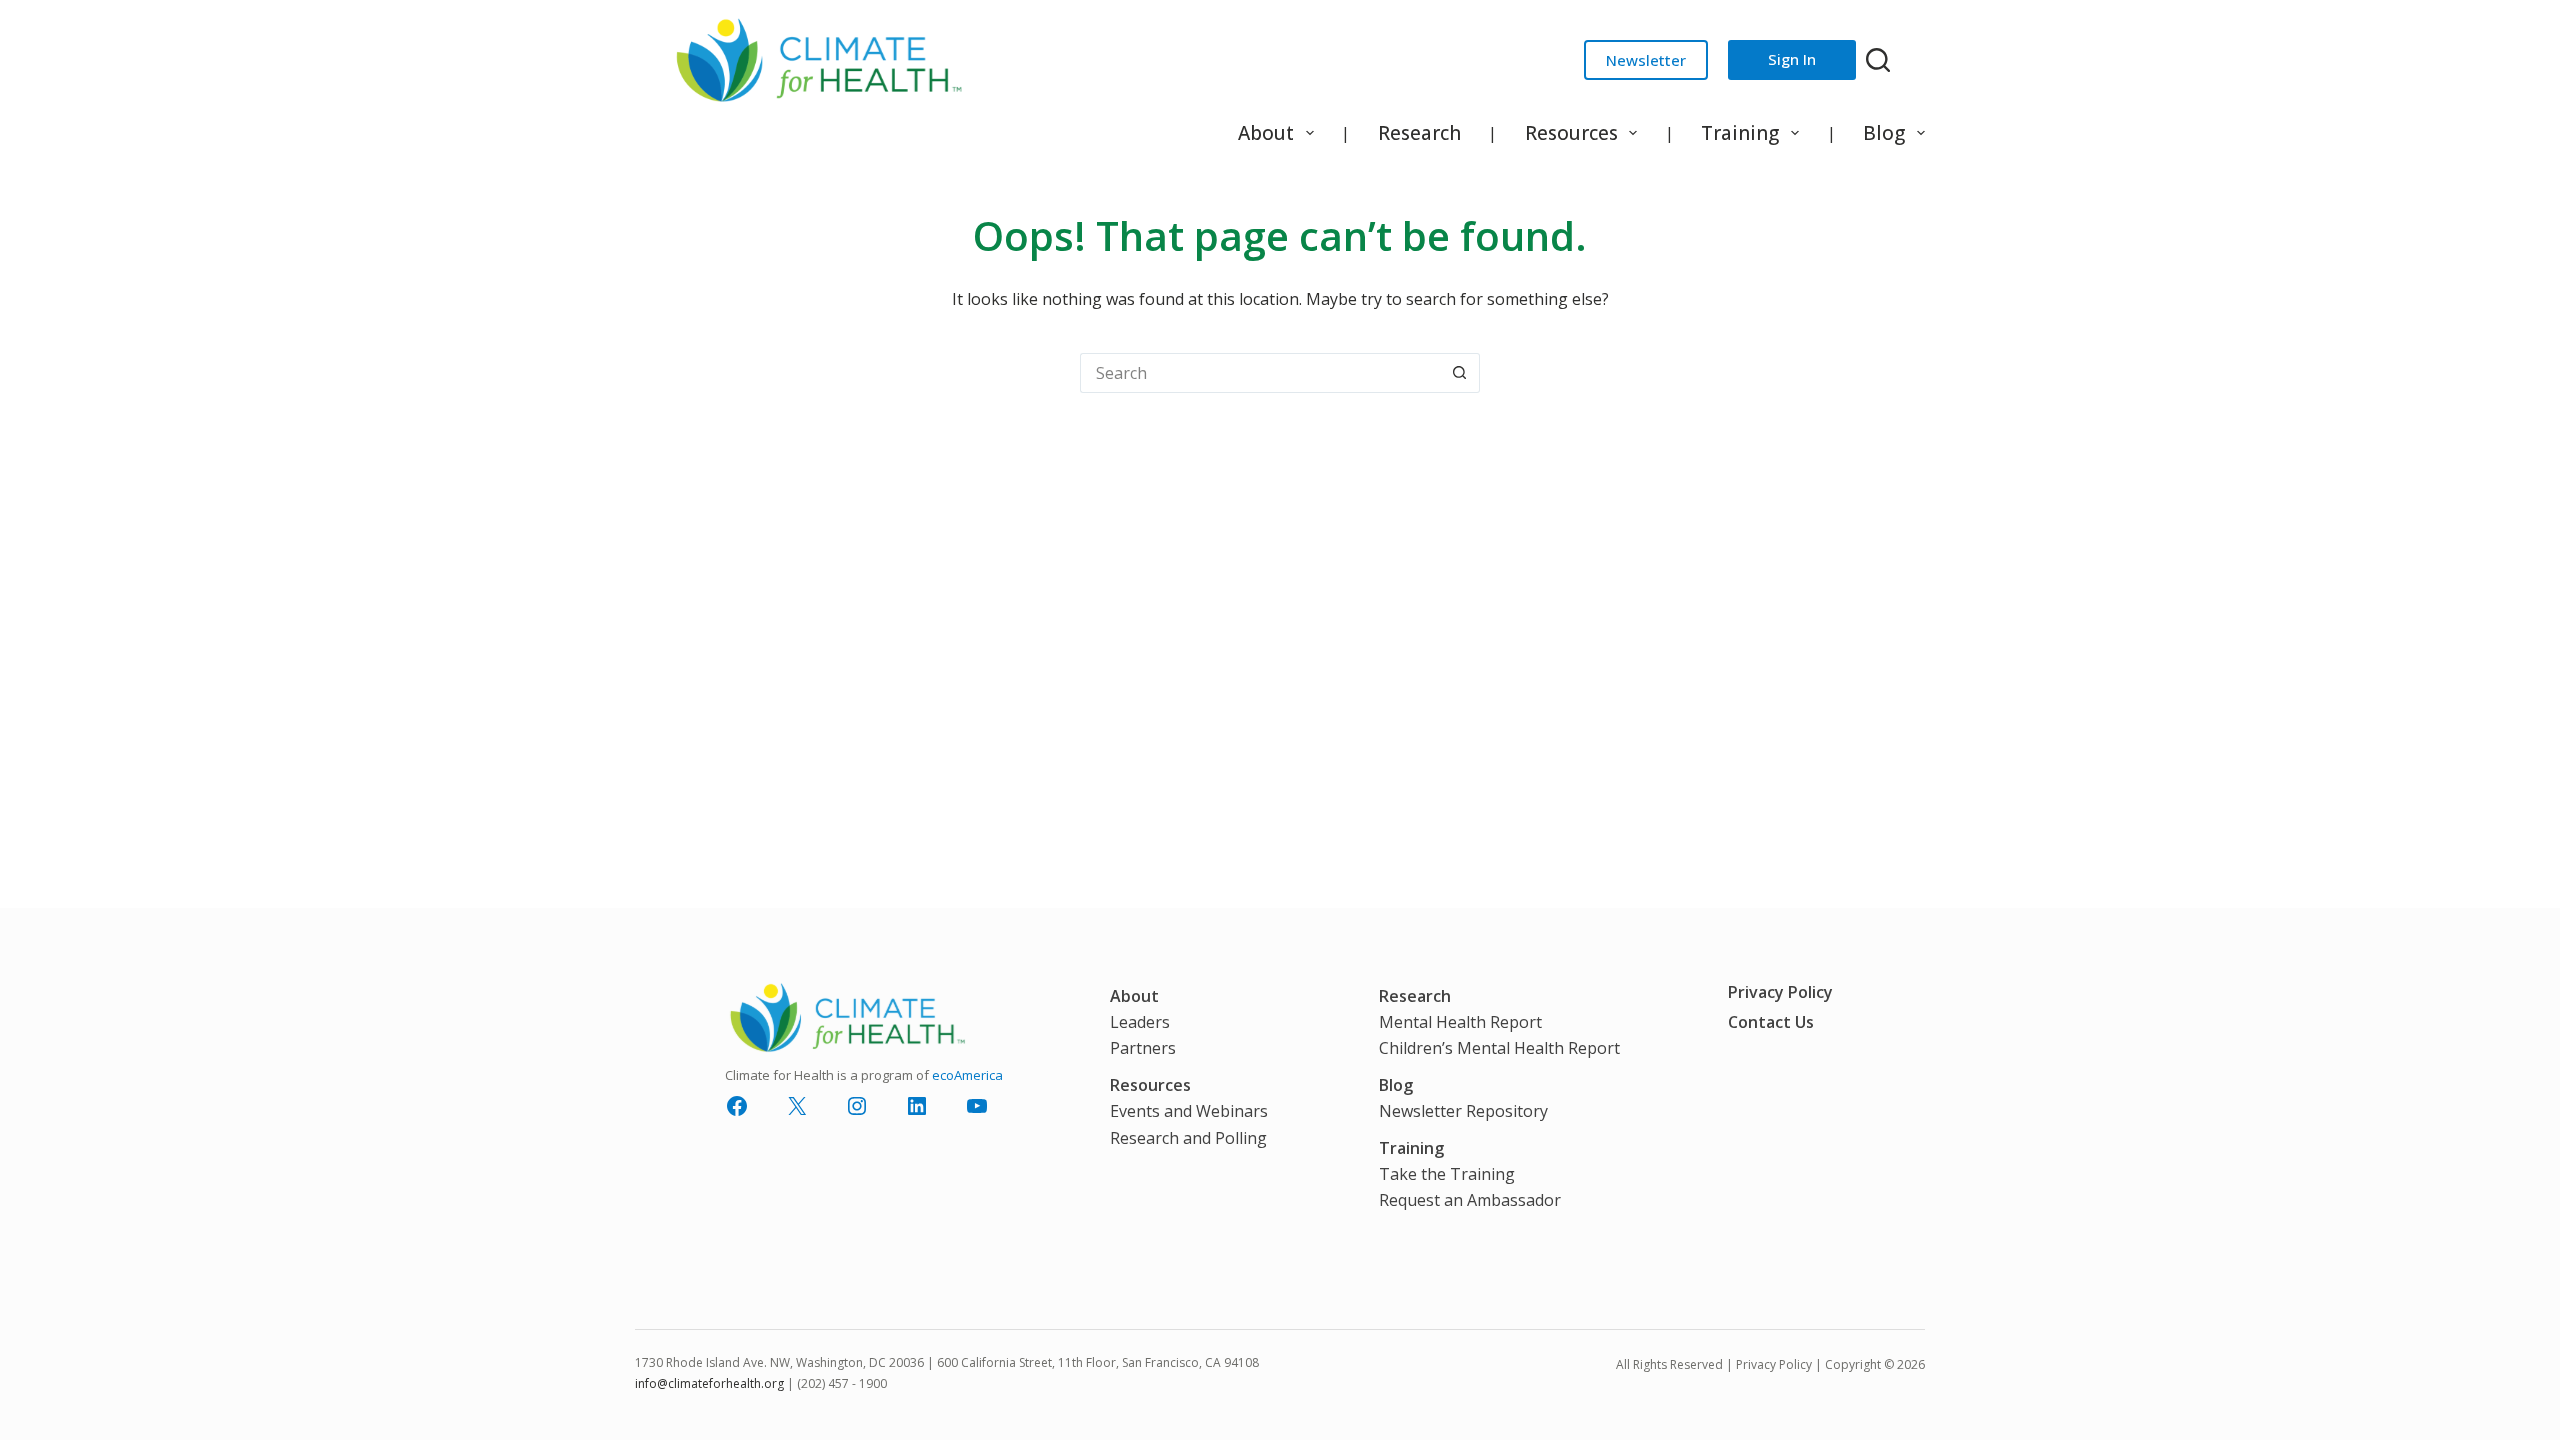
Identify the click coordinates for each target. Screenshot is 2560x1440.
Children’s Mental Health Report (1499, 1048)
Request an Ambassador (1470, 1200)
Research (1419, 133)
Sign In (1792, 59)
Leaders (1140, 1022)
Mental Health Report (1460, 1022)
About (1266, 133)
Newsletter (1646, 60)
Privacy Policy (1780, 992)
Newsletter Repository (1463, 1111)
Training (1740, 133)
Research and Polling (1188, 1138)
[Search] (1878, 60)
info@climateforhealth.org (709, 1383)
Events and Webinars (1189, 1111)
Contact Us (1771, 1022)
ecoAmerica (967, 1075)
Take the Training (1447, 1174)
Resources (1571, 133)
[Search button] (1460, 373)
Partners (1143, 1048)
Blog (1884, 133)
